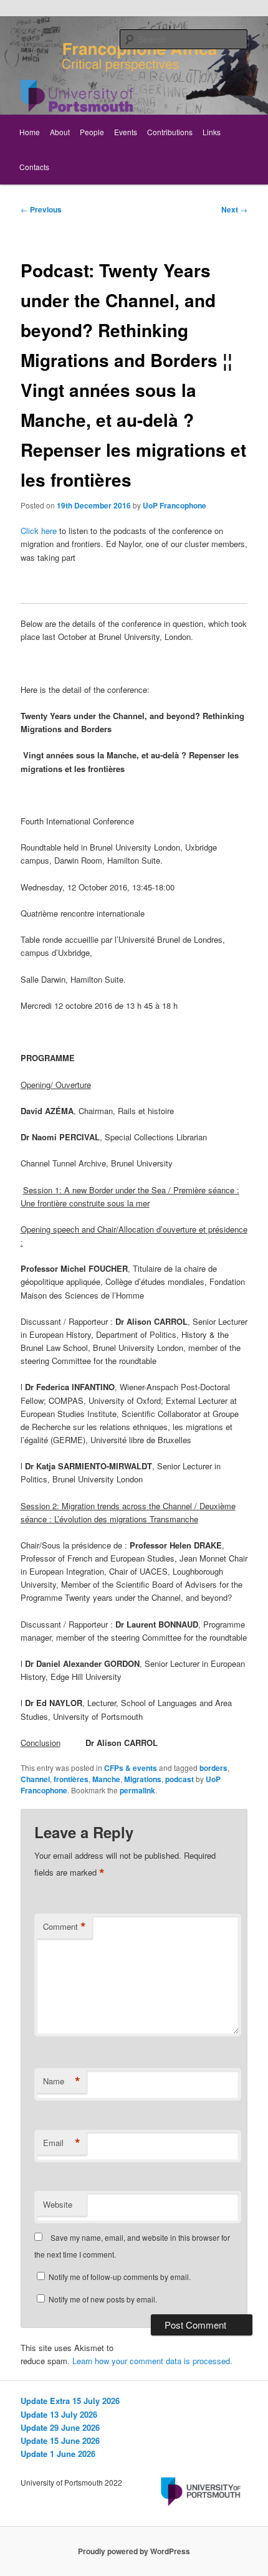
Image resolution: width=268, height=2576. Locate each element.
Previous (41, 209)
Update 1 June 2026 (58, 2454)
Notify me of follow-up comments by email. (120, 2277)
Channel (35, 1779)
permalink (137, 1790)
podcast (179, 1779)
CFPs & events (131, 1768)
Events (126, 132)
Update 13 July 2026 (59, 2414)
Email (62, 2143)
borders (213, 1768)
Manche (106, 1779)
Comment (65, 1927)
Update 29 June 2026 (60, 2427)
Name (62, 2081)
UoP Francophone (175, 505)
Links (212, 132)
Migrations (143, 1779)
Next (234, 209)
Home (30, 132)
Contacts (34, 167)
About (60, 132)
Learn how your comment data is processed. (152, 2361)
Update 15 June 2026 (60, 2440)
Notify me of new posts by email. (103, 2299)
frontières (71, 1779)
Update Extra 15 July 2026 (70, 2401)
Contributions (170, 132)
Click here (39, 531)
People (92, 132)
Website (58, 2204)
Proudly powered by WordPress (134, 2551)
